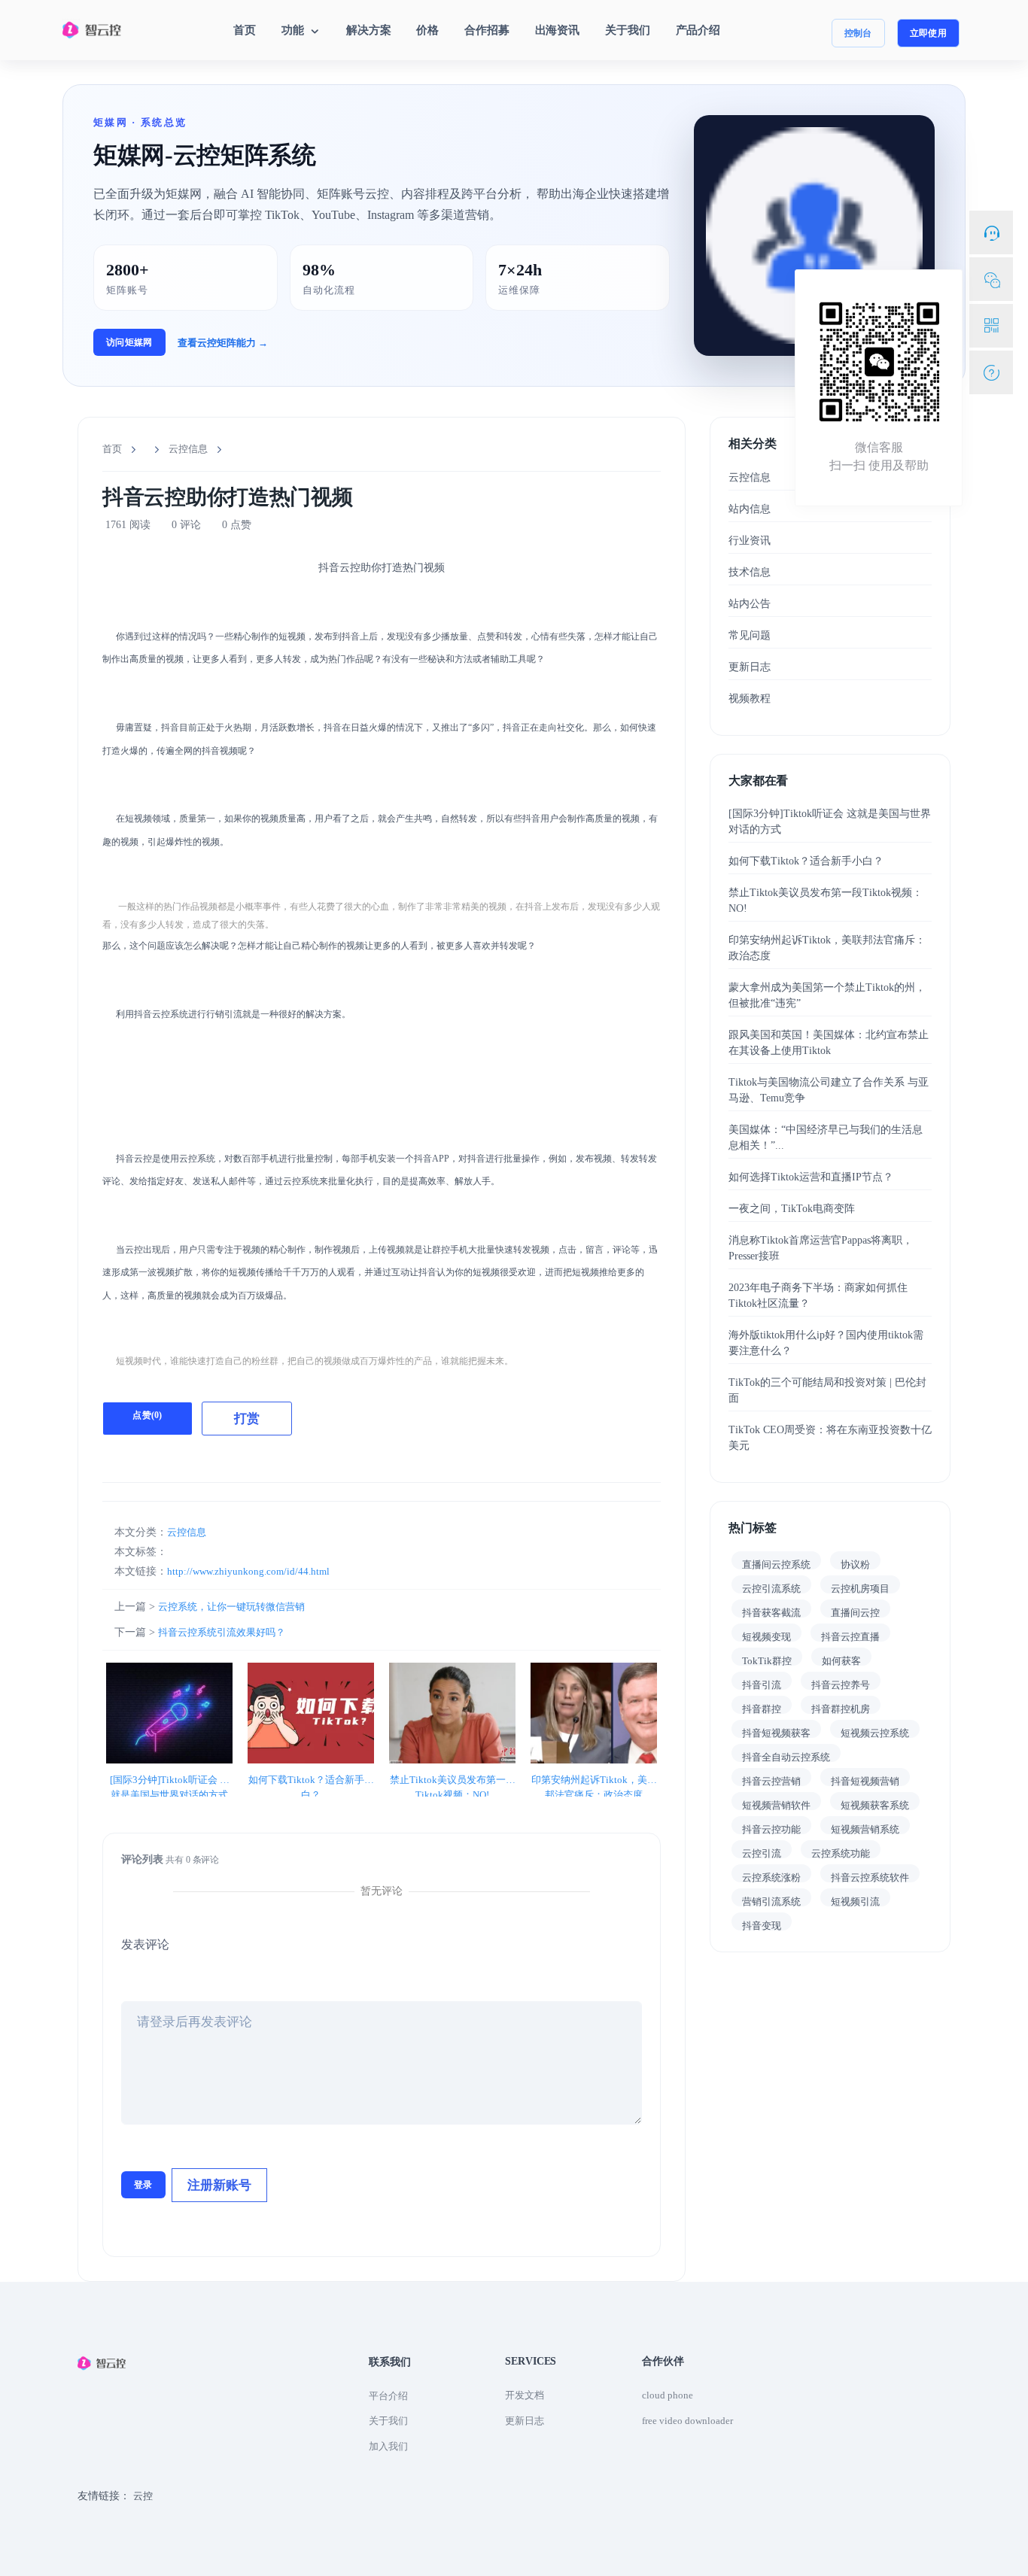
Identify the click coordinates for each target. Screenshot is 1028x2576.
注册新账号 (219, 2185)
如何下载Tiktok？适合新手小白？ (311, 1781)
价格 (427, 30)
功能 (294, 30)
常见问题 (750, 635)
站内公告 (750, 604)
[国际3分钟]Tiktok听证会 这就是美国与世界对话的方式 (170, 1781)
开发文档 (525, 2395)
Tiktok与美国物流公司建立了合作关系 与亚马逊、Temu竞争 (829, 1090)
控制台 (858, 33)
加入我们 (388, 2446)
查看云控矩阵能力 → (223, 343)
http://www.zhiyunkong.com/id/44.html (248, 1571)
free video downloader (687, 2421)
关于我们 (627, 30)
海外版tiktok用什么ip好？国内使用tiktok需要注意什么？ (826, 1343)
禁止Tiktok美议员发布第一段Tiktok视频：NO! (453, 1781)
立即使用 (928, 33)
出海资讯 (557, 30)
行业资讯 (750, 541)
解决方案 (368, 30)
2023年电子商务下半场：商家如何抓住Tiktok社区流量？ (818, 1296)
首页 (245, 30)
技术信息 (750, 572)
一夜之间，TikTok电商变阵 (792, 1209)
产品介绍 (698, 30)
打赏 (247, 1419)
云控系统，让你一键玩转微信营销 (231, 1607)
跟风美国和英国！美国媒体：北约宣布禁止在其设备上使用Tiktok (829, 1043)
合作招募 (487, 30)
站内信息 (750, 509)
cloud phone (668, 2395)
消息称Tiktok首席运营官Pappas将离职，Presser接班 (821, 1248)
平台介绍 (388, 2396)
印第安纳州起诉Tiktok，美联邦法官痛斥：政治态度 (594, 1781)
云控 (143, 2496)
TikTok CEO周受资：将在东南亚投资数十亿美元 (830, 1438)
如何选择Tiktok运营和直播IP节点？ (811, 1177)
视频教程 (750, 699)
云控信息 (188, 449)
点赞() (148, 1415)
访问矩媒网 (129, 342)
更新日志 (750, 667)
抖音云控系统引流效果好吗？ (222, 1632)
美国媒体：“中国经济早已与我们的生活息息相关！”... (826, 1138)
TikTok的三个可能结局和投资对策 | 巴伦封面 (827, 1390)
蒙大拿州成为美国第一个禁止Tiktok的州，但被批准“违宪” (827, 995)
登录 (143, 2185)
